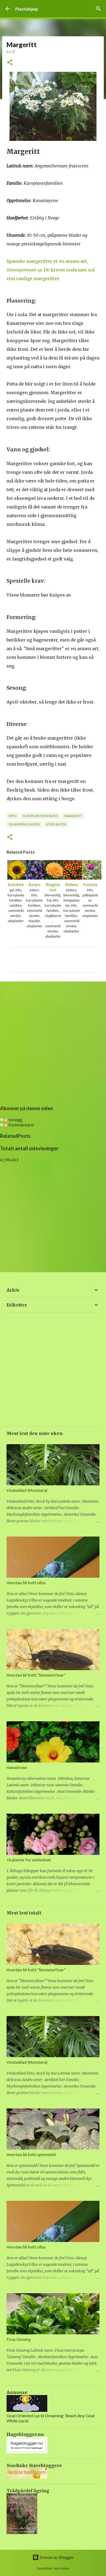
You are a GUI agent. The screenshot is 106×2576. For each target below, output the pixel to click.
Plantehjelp (27, 9)
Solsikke (16, 884)
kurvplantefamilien (40, 816)
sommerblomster (24, 824)
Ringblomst (53, 887)
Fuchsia (90, 884)
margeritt (73, 816)
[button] (10, 63)
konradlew (62, 2568)
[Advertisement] (53, 1042)
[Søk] (98, 9)
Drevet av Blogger (56, 2557)
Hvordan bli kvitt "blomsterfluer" (36, 1675)
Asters (34, 884)
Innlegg (15, 1119)
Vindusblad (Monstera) (27, 1490)
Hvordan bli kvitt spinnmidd (31, 2155)
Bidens (72, 884)
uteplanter (56, 824)
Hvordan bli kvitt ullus (26, 1583)
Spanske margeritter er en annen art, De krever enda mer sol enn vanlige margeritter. (51, 270)
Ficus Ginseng (19, 2340)
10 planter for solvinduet (29, 1860)
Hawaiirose (17, 1768)
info (13, 816)
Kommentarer (21, 1125)
